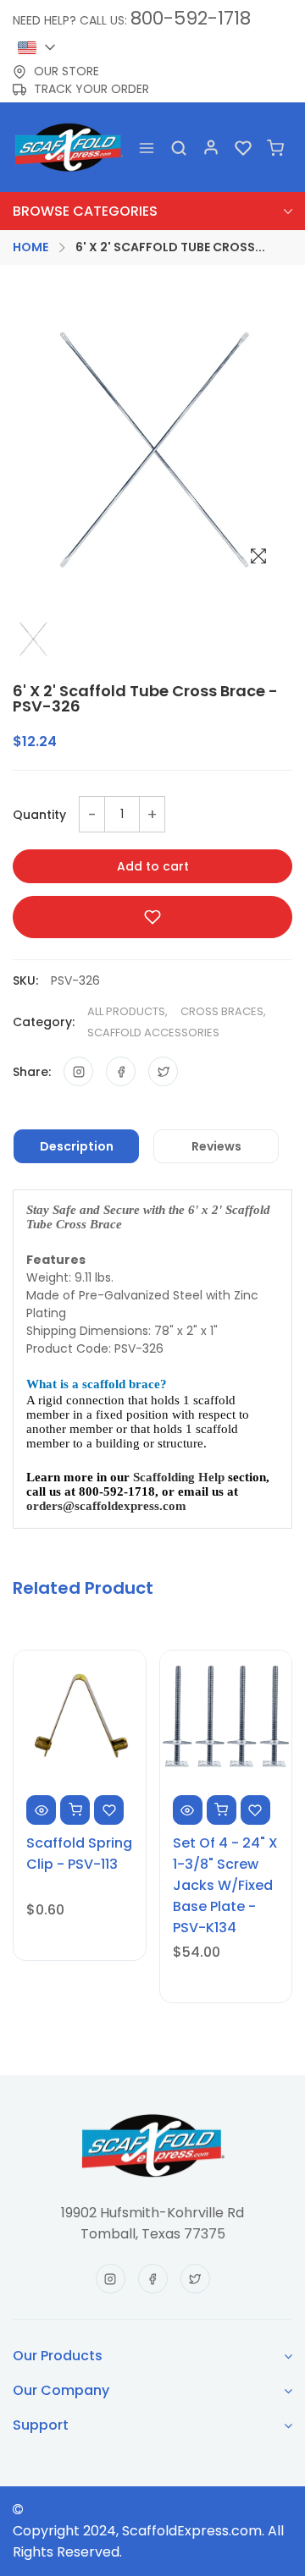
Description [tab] (77, 1146)
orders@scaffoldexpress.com (106, 1506)
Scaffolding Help (179, 1477)
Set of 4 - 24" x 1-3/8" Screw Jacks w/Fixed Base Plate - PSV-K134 (225, 1885)
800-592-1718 (191, 18)
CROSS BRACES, (223, 1011)
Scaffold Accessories (153, 1033)
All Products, (128, 1011)
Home (30, 247)
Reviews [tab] (216, 1146)
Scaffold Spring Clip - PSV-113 (79, 1854)
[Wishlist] (243, 147)
